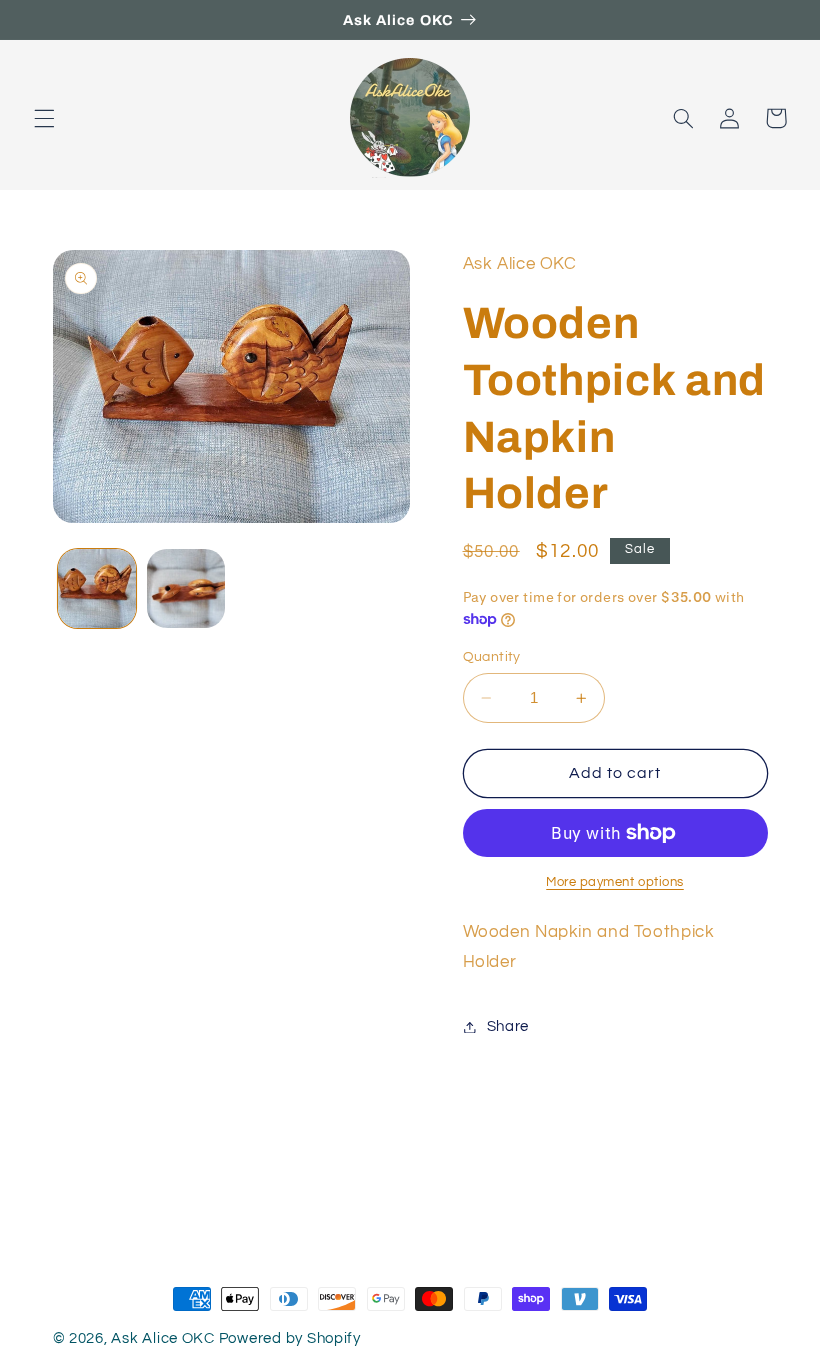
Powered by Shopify (290, 1338)
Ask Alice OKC (163, 1338)
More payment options (615, 882)
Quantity (492, 657)
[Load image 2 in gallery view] (186, 588)
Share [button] (508, 1026)
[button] (44, 118)
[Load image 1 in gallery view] (97, 588)
